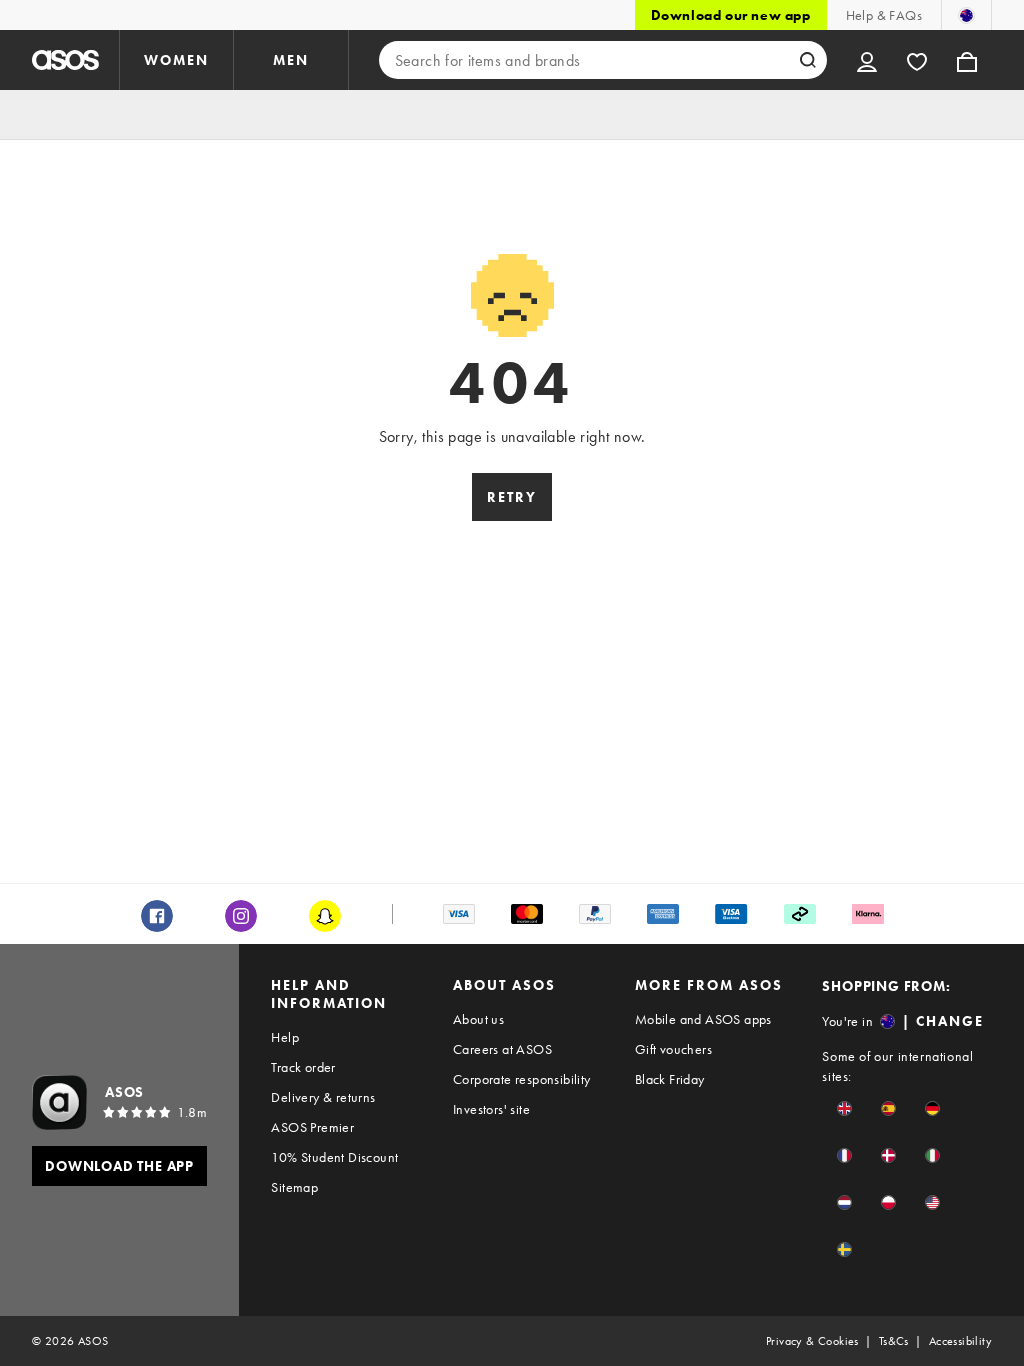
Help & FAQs (884, 15)
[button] (844, 1108)
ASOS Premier (312, 1127)
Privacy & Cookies (812, 1341)
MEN (291, 60)
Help (285, 1037)
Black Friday (670, 1079)
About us (478, 1019)
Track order (303, 1067)
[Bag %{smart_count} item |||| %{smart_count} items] (967, 60)
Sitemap (294, 1187)
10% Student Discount (334, 1157)
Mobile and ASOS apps (703, 1019)
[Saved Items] (917, 60)
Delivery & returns (323, 1097)
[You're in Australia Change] (966, 15)
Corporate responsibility (522, 1079)
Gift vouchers (673, 1049)
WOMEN (176, 60)
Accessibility (960, 1341)
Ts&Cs (894, 1341)
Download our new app (731, 15)
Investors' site (491, 1109)
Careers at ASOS (502, 1049)
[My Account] (867, 60)
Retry (512, 497)
